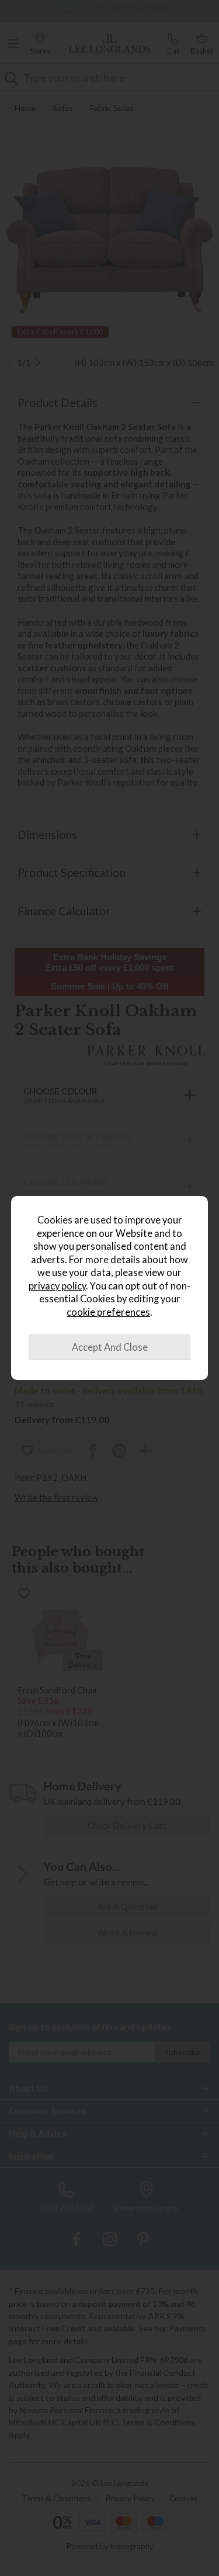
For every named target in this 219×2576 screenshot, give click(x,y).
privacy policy (57, 1286)
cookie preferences (108, 1312)
